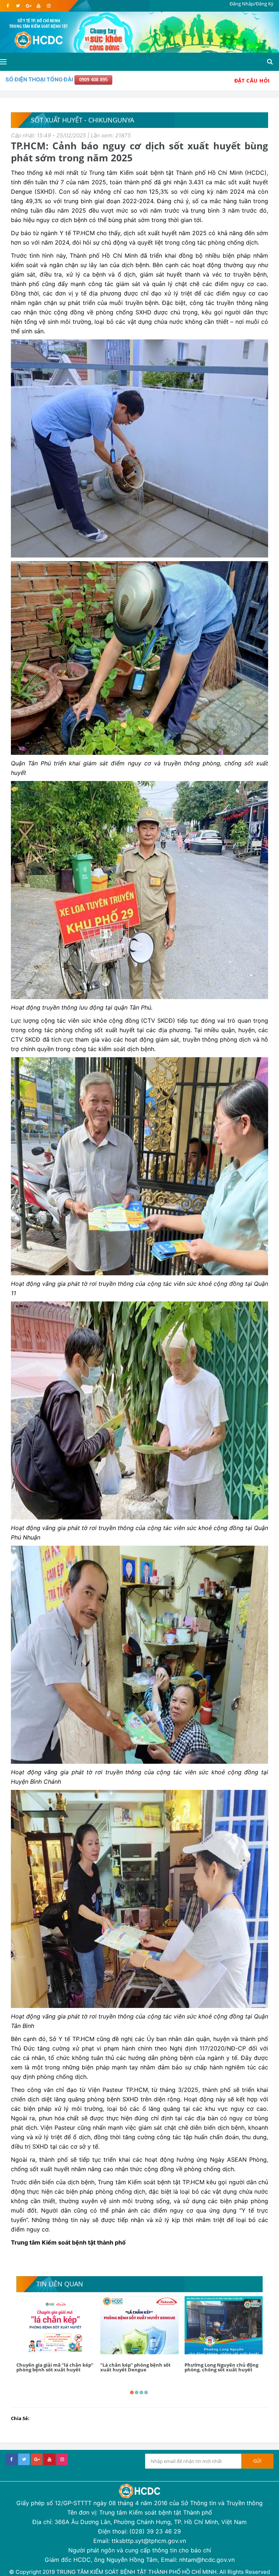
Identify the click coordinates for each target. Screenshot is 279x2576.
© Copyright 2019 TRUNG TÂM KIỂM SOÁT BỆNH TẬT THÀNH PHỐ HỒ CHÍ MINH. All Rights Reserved (139, 2572)
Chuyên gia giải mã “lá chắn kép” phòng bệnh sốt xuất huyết (55, 2367)
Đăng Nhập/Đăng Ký (252, 4)
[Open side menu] (3, 62)
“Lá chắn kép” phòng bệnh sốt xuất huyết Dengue (136, 2367)
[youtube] (38, 6)
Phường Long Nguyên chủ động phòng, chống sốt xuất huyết (221, 2367)
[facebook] (8, 6)
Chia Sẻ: (20, 2418)
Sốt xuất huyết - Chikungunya (82, 120)
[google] (28, 6)
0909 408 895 (93, 80)
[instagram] (48, 6)
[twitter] (18, 6)
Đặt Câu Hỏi (252, 80)
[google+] (37, 2459)
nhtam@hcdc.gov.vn (207, 2560)
